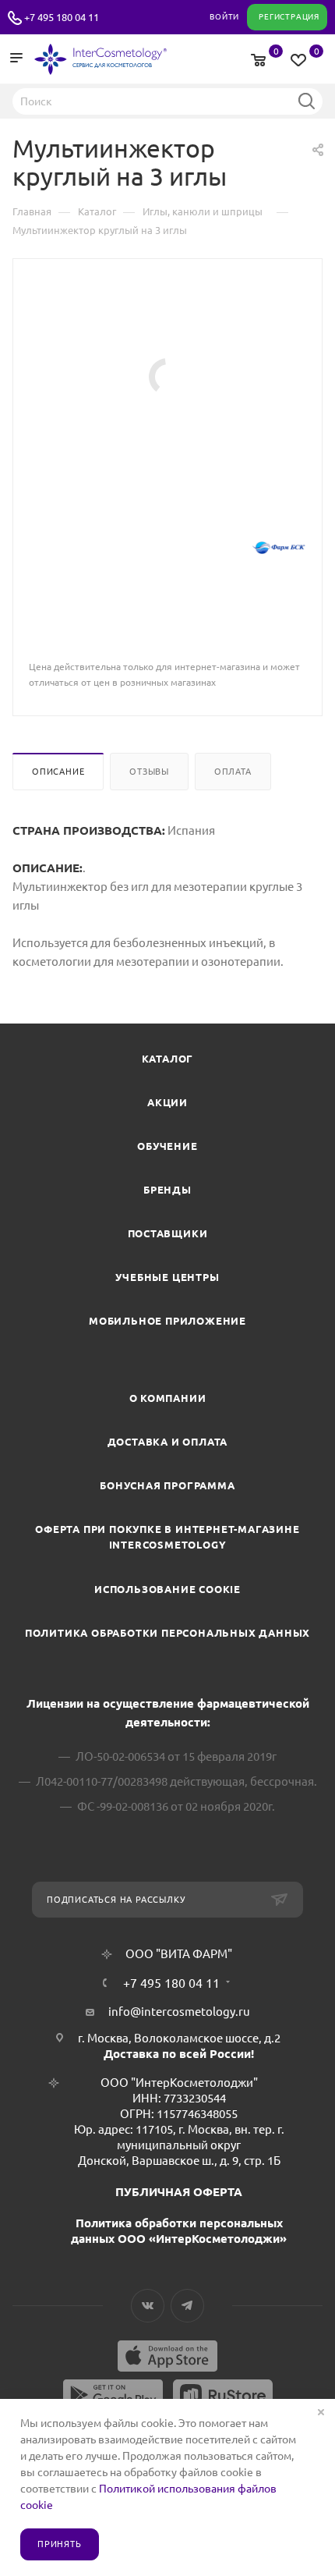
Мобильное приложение (167, 1321)
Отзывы (149, 772)
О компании (168, 1398)
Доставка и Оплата (168, 1442)
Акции (167, 1102)
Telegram (187, 2306)
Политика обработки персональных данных (167, 1633)
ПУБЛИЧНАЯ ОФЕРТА (179, 2192)
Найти (306, 101)
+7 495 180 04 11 (62, 17)
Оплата (233, 772)
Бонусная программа (167, 1485)
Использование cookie (167, 1589)
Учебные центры (167, 1277)
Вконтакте (148, 2306)
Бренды (167, 1190)
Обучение (167, 1146)
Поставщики (168, 1233)
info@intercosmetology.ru (179, 2012)
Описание (58, 772)
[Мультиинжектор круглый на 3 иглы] (167, 376)
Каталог (168, 1059)
